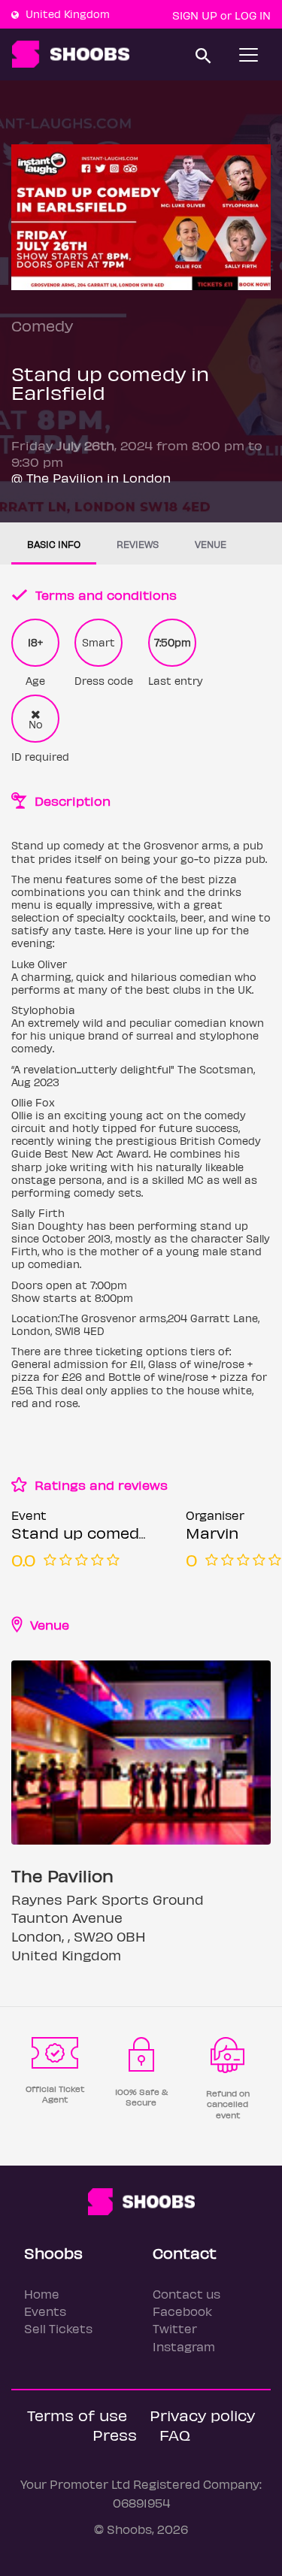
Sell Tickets (58, 2328)
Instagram (184, 2346)
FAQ (175, 2434)
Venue (211, 544)
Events (45, 2311)
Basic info (54, 544)
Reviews (138, 544)
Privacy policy (202, 2415)
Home (42, 2294)
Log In (253, 15)
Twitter (175, 2328)
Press (115, 2434)
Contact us (186, 2294)
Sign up (195, 15)
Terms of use (77, 2415)
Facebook (182, 2311)
